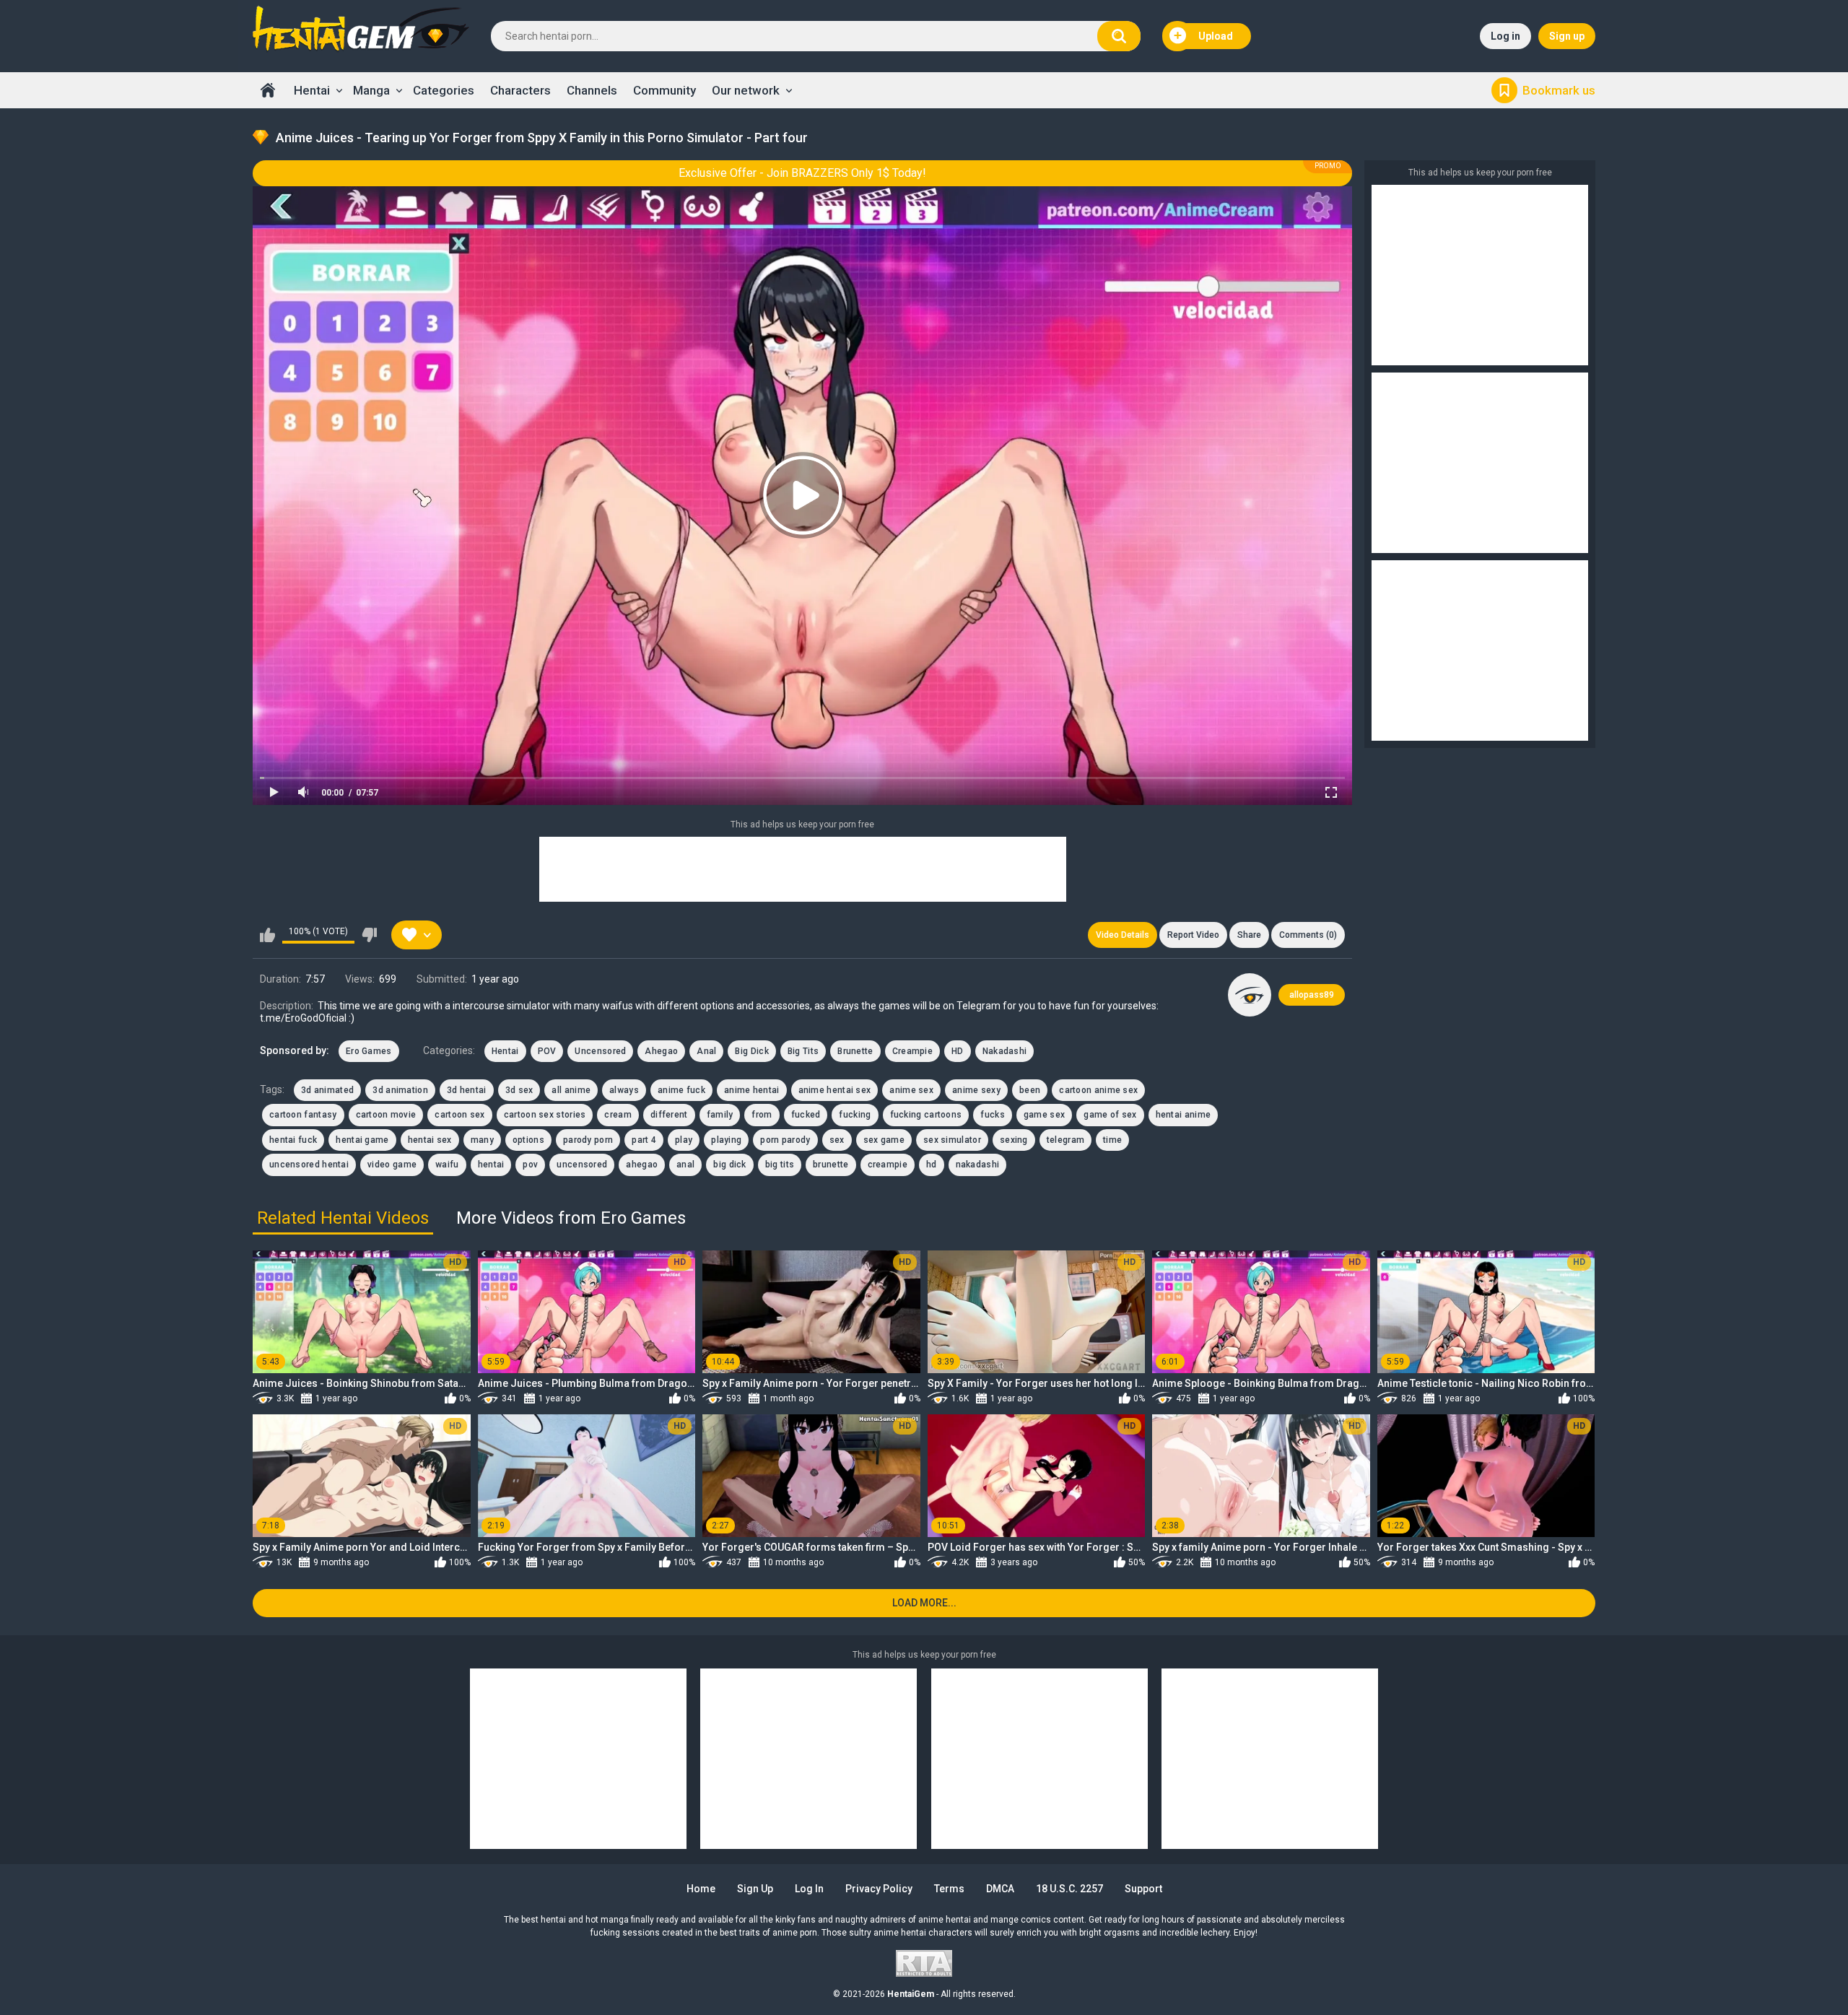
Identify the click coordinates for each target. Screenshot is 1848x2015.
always (624, 1090)
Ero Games (369, 1051)
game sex (1044, 1115)
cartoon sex (459, 1115)
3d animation (400, 1090)
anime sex (911, 1090)
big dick (729, 1165)
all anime (571, 1090)
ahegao (642, 1165)
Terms (949, 1889)
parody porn (588, 1140)
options (528, 1140)
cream (618, 1115)
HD (958, 1051)
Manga (371, 90)
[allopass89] (1250, 995)
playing (726, 1140)
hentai (491, 1165)
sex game (884, 1140)
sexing (1014, 1140)
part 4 (644, 1140)
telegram (1065, 1140)
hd (932, 1165)
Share (1249, 935)
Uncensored (600, 1051)
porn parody (785, 1140)
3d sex (519, 1090)
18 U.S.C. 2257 (1069, 1889)
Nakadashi (1005, 1051)
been (1030, 1090)
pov (530, 1165)
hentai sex (430, 1140)
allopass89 (1312, 995)
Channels (592, 90)
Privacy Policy (879, 1889)
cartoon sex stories (545, 1115)
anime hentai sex (835, 1090)
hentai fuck (293, 1140)
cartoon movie (386, 1115)
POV (547, 1051)
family (720, 1115)
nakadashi (978, 1165)
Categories (444, 90)
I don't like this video (369, 935)
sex (837, 1140)
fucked (806, 1115)
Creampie (912, 1051)
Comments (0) (1308, 935)
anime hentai (752, 1090)
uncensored (582, 1165)
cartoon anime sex (1098, 1090)
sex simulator (952, 1140)
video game (392, 1165)
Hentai (312, 90)
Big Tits (803, 1051)
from (762, 1115)
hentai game (362, 1140)
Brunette (855, 1051)
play (684, 1140)
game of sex (1110, 1115)
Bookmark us (1559, 90)
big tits (780, 1165)
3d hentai (467, 1090)
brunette (831, 1165)
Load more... (924, 1603)
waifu (447, 1165)
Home (268, 90)
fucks (993, 1115)
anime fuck (681, 1090)
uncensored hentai (309, 1165)
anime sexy (976, 1090)
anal (685, 1165)
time (1112, 1140)
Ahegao (661, 1051)
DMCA (1000, 1889)
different (669, 1115)
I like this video (267, 935)
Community (664, 90)
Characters (520, 90)
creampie (888, 1165)
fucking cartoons (926, 1115)
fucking (855, 1115)
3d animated (327, 1090)
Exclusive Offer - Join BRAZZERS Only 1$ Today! (802, 173)
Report (1193, 935)
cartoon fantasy (303, 1115)
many (482, 1140)
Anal (706, 1051)
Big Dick (751, 1051)
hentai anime (1184, 1115)
